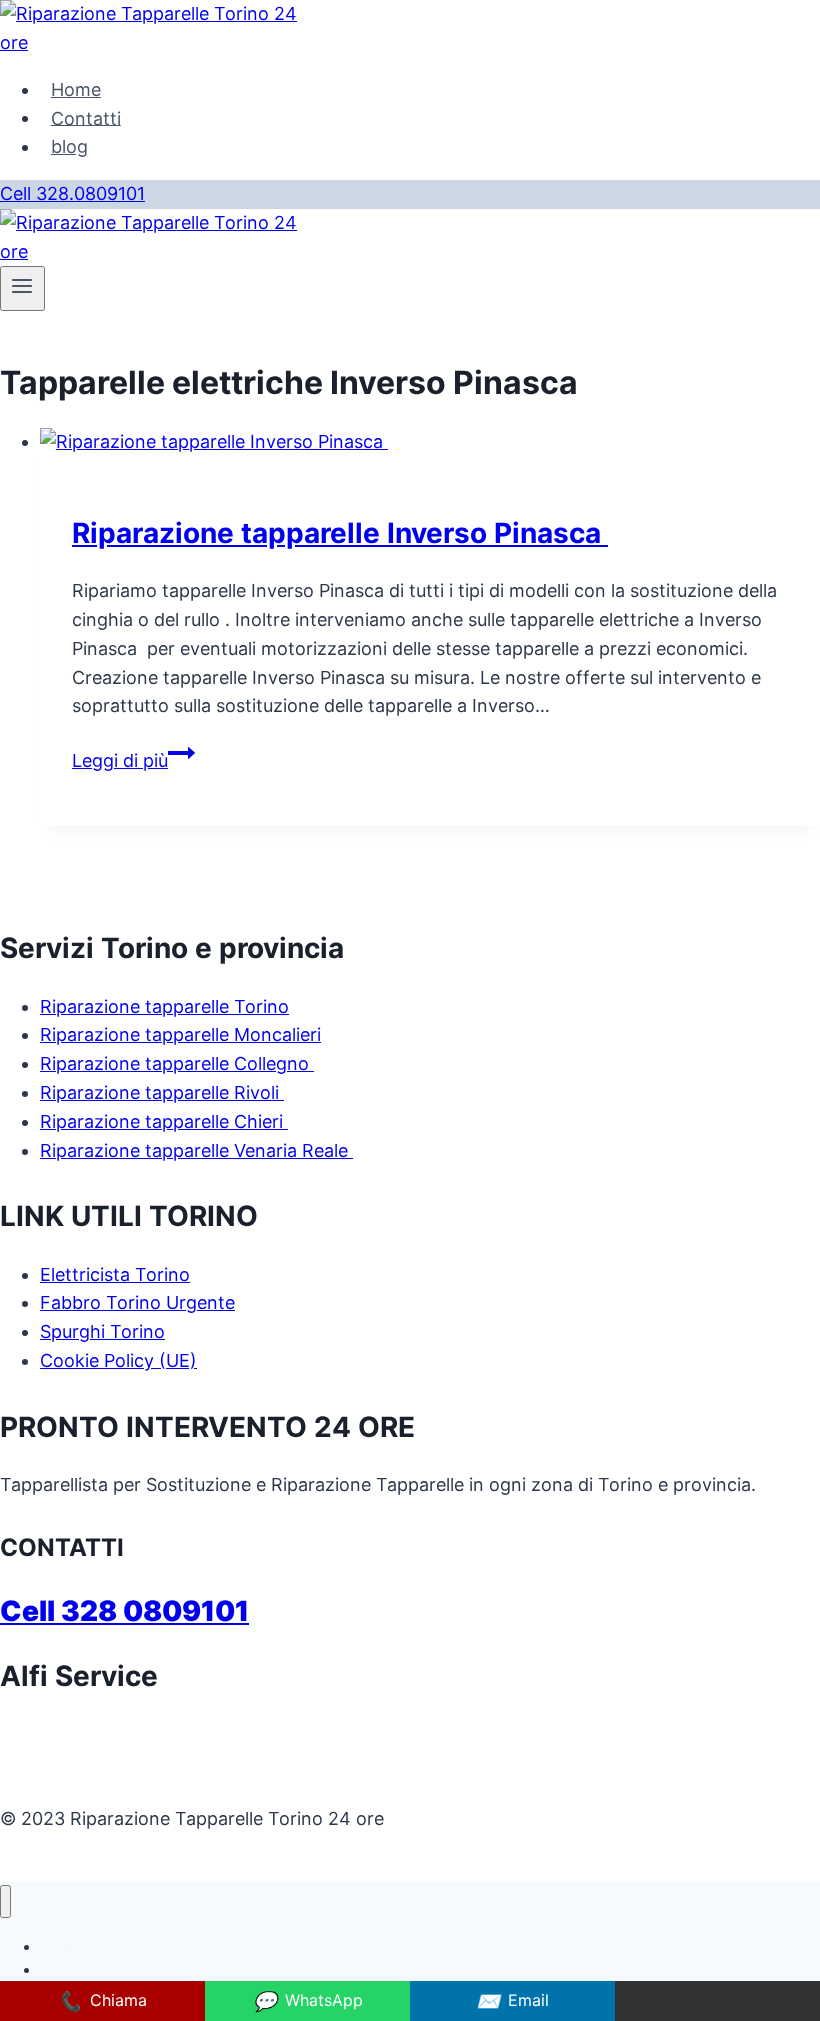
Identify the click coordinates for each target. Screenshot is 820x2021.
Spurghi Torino (102, 1331)
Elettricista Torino (115, 1274)
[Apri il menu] (22, 288)
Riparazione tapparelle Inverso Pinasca (340, 533)
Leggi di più (133, 760)
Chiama (102, 2001)
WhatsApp (308, 2001)
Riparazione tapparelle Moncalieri (180, 1034)
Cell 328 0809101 (124, 1611)
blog (69, 146)
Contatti (86, 117)
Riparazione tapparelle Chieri (164, 1121)
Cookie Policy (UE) (118, 1360)
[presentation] (430, 442)
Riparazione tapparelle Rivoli (162, 1092)
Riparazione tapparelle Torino (164, 1006)
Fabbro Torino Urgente (137, 1302)
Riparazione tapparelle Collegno (177, 1063)
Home (76, 89)
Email (512, 2001)
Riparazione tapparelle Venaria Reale (196, 1150)
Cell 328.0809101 (72, 193)
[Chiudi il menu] (5, 1901)
